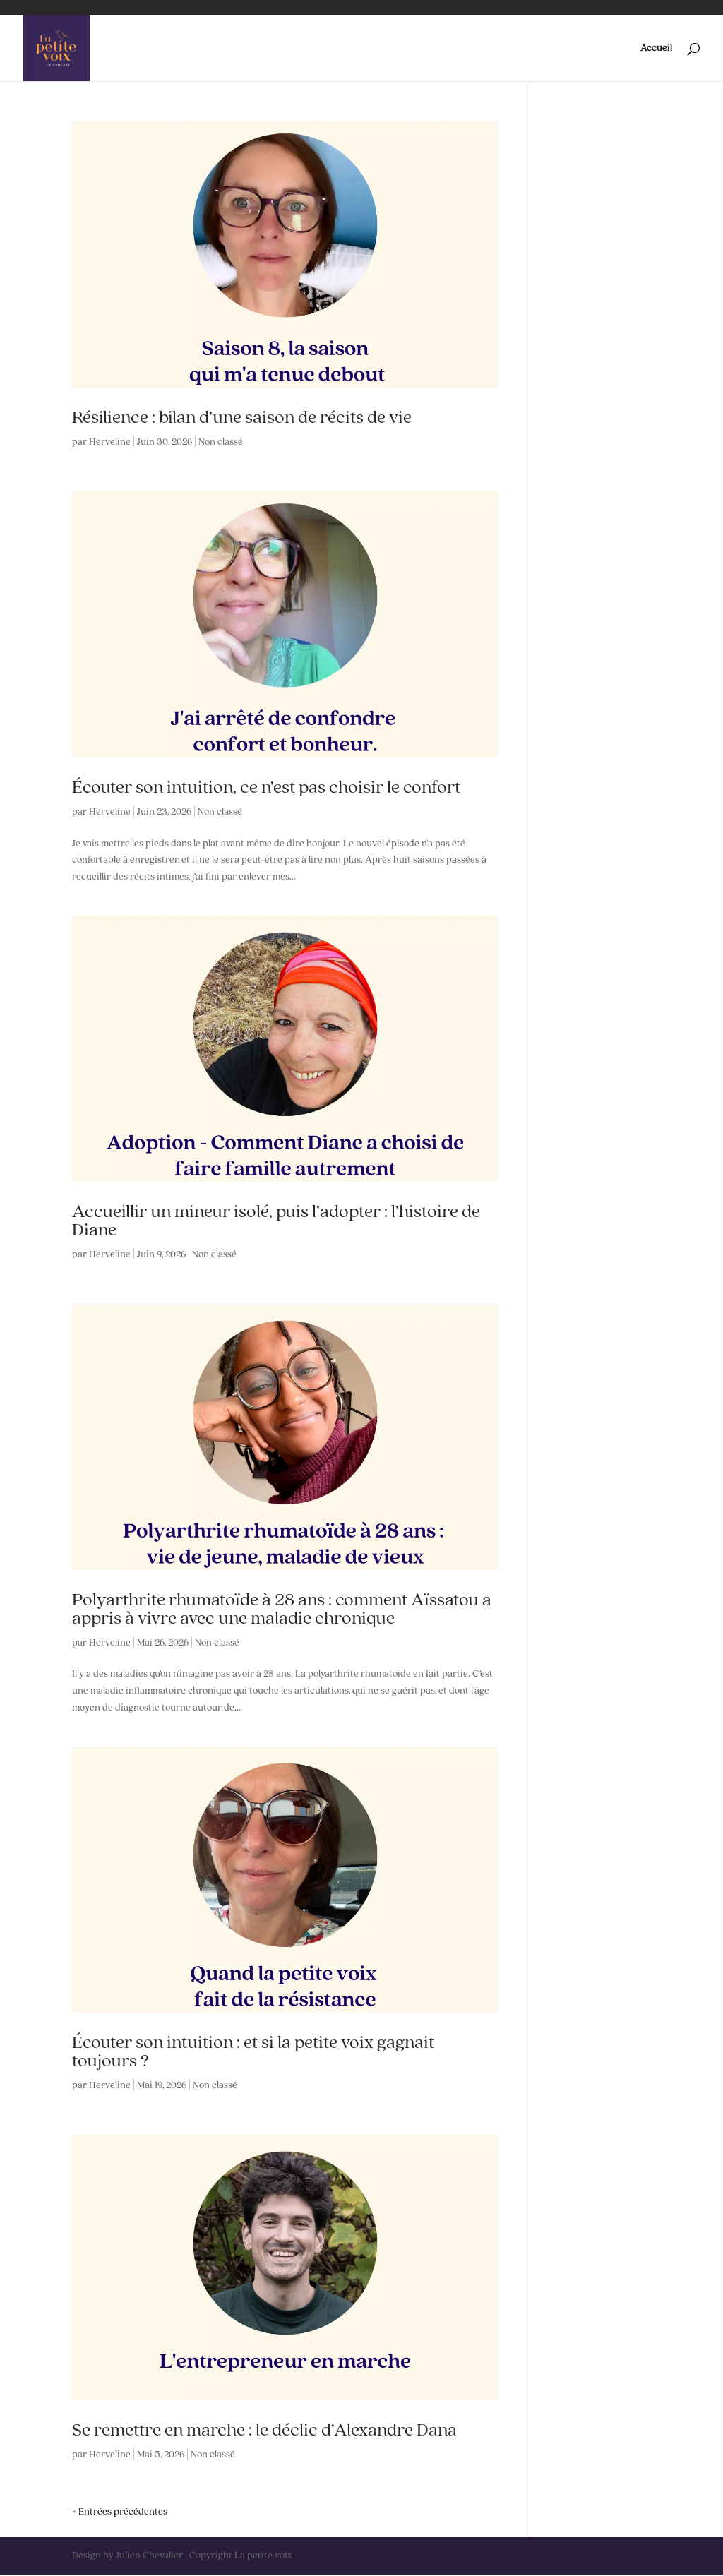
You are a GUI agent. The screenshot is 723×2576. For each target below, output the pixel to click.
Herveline (110, 442)
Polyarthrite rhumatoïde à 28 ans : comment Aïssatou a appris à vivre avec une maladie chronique (282, 1610)
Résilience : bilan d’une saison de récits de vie (242, 418)
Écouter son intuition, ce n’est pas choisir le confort (266, 788)
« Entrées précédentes (120, 2512)
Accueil (656, 48)
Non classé (221, 442)
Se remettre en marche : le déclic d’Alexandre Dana (264, 2431)
